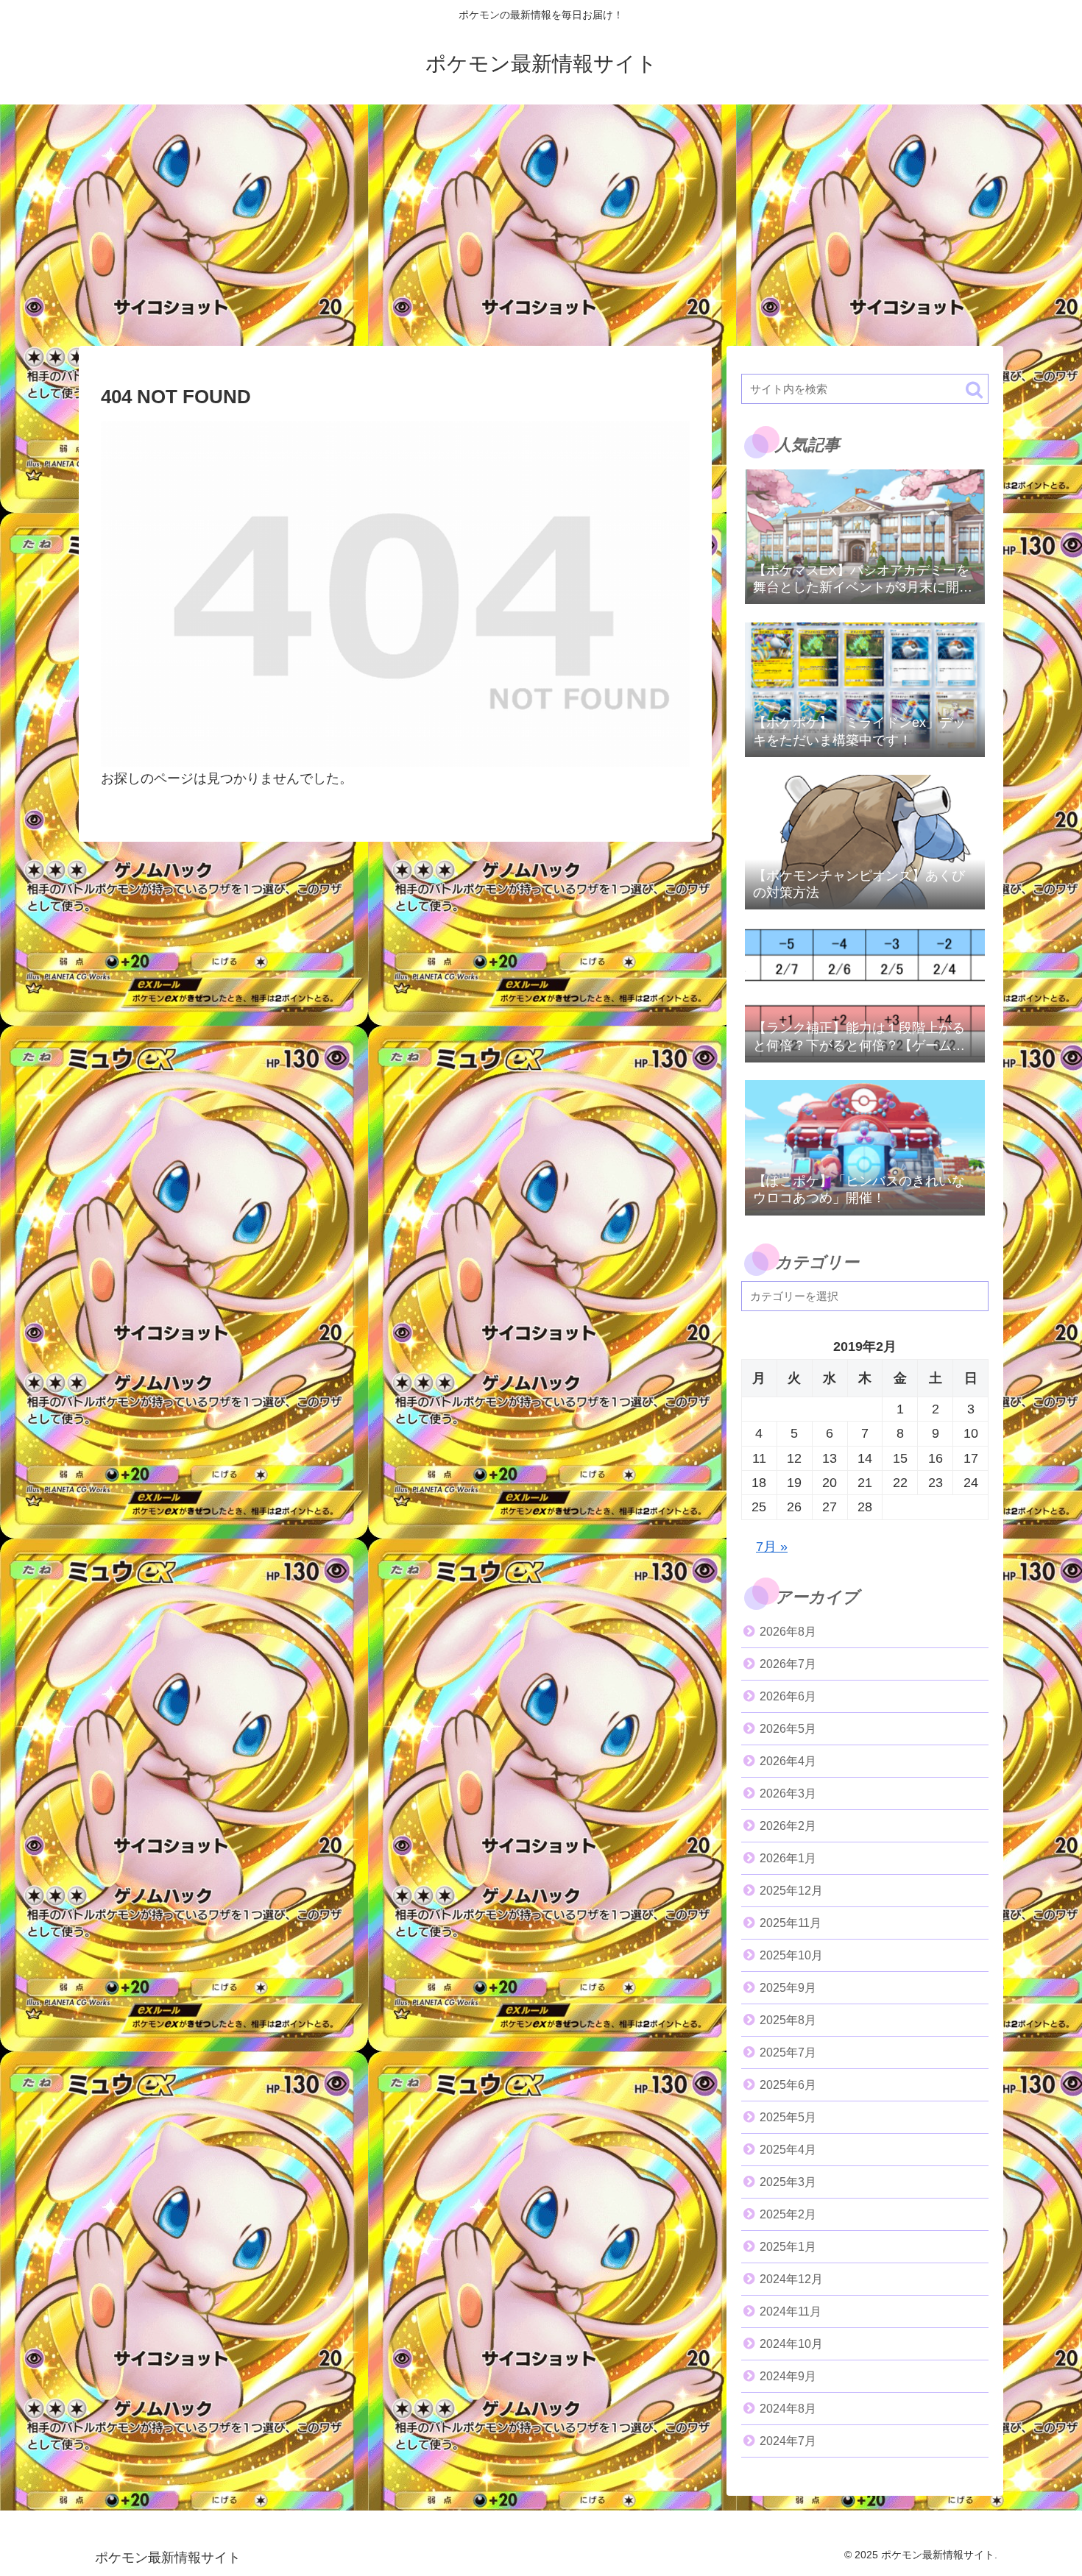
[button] (974, 390)
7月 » (772, 1547)
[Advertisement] (541, 225)
